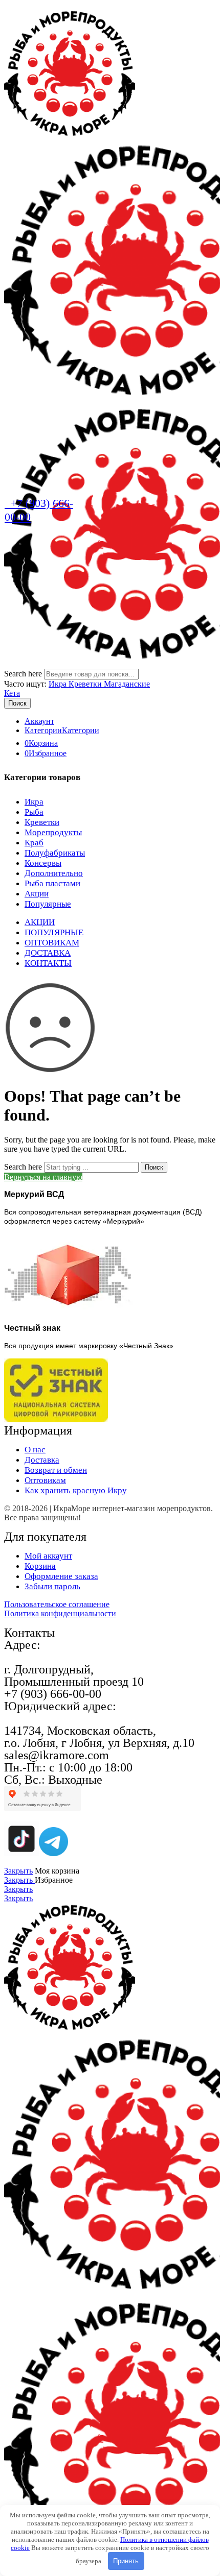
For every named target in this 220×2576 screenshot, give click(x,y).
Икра (59, 684)
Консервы (43, 863)
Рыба (34, 812)
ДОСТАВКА (48, 953)
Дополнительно (54, 873)
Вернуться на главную (43, 1177)
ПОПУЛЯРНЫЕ (54, 932)
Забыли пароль (52, 1586)
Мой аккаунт (48, 1556)
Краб (34, 843)
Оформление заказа (61, 1576)
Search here (24, 674)
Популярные (48, 904)
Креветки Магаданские (109, 684)
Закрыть (18, 1871)
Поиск (17, 703)
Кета (12, 693)
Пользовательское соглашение (57, 1604)
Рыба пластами (52, 883)
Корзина (40, 1566)
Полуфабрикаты (55, 853)
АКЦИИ (40, 922)
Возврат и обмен (56, 1470)
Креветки (42, 822)
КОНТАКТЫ (48, 963)
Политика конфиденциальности (60, 1613)
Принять (126, 2561)
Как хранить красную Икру (76, 1490)
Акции (37, 894)
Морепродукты (53, 832)
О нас (35, 1450)
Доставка (42, 1460)
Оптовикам (45, 1480)
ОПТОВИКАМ (52, 943)
